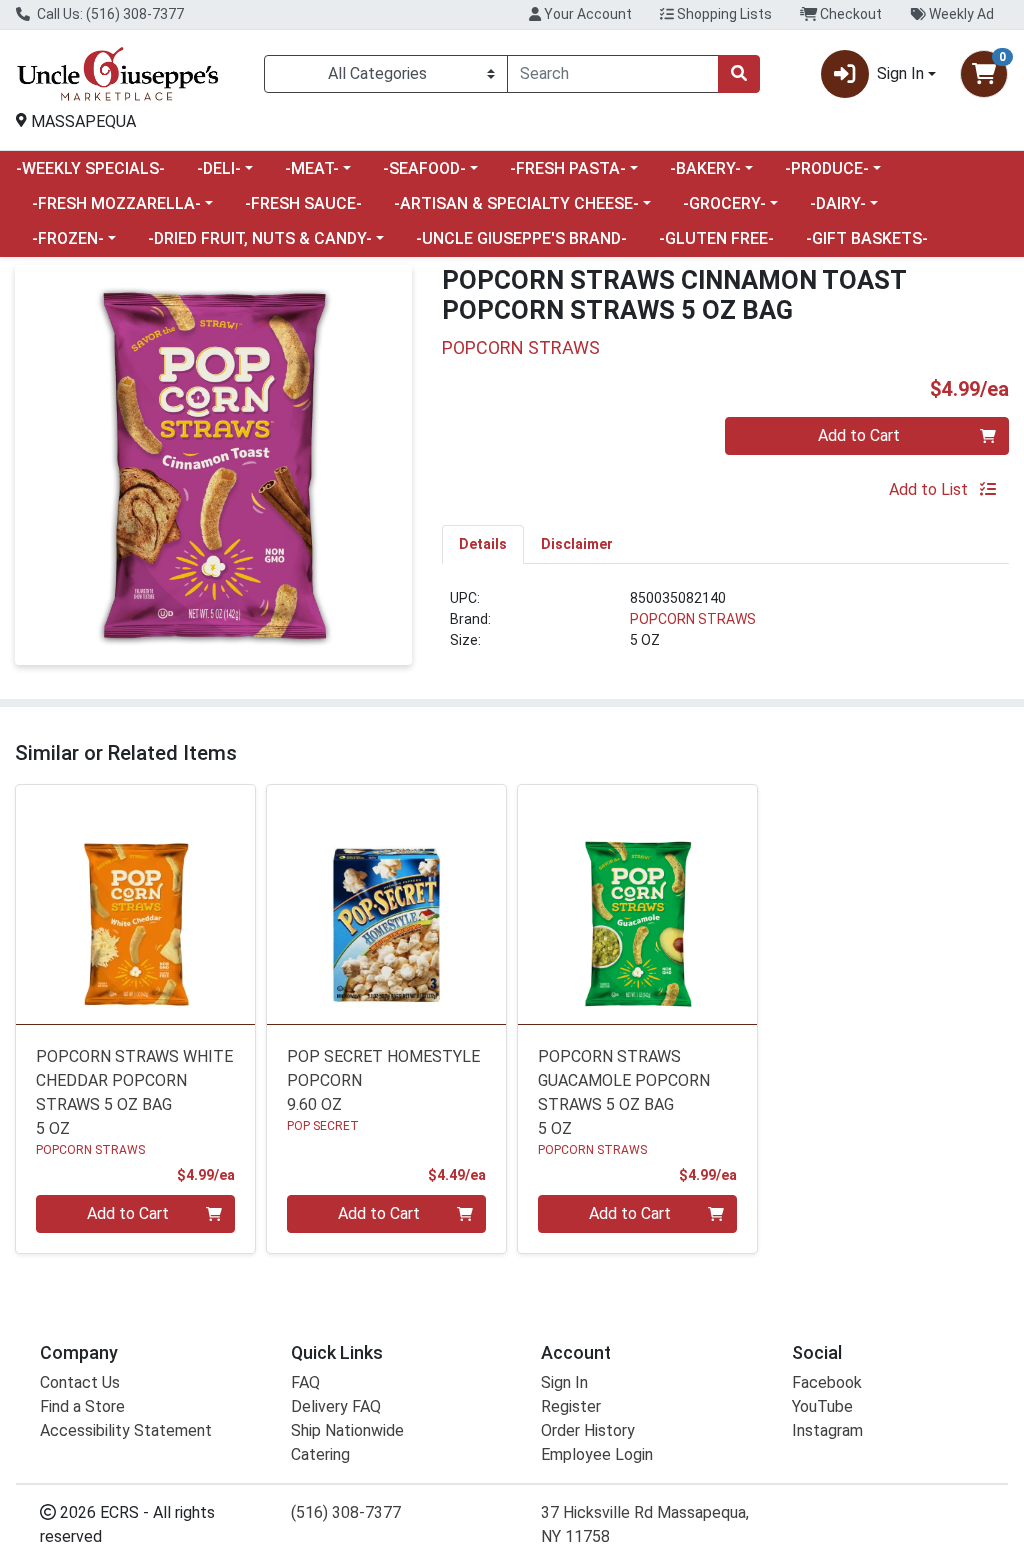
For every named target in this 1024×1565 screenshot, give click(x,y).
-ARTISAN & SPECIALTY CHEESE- (516, 203)
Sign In (564, 1382)
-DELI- (219, 168)
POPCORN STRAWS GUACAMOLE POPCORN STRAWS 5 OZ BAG (624, 1092)
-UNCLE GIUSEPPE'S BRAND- (521, 238)
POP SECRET (323, 1126)
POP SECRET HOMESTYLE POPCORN (383, 1080)
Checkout (849, 14)
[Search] (739, 74)
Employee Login (597, 1454)
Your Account (586, 14)
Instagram (827, 1430)
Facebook (827, 1382)
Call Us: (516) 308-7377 (109, 14)
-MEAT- (312, 168)
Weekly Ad (960, 14)
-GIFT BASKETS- (867, 238)
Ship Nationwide (347, 1430)
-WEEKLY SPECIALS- (90, 168)
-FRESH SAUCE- (303, 203)
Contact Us (80, 1382)
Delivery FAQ (336, 1406)
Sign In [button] (900, 73)
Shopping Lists (723, 14)
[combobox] (613, 74)
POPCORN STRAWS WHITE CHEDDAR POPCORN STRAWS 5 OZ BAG (134, 1092)
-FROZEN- (68, 238)
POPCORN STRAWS (693, 619)
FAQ (305, 1382)
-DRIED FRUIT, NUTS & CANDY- (260, 238)
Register (571, 1406)
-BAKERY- (705, 168)
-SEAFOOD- (424, 168)
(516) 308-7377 (346, 1512)
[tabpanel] (725, 627)
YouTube (822, 1406)
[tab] (483, 544)
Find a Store (82, 1406)
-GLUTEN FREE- (716, 238)
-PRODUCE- (827, 168)
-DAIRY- (838, 203)
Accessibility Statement (126, 1430)
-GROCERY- (724, 203)
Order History (588, 1430)
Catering (320, 1454)
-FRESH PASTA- (568, 168)
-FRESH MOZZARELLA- (116, 203)
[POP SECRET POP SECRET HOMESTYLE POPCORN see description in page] (386, 904)
